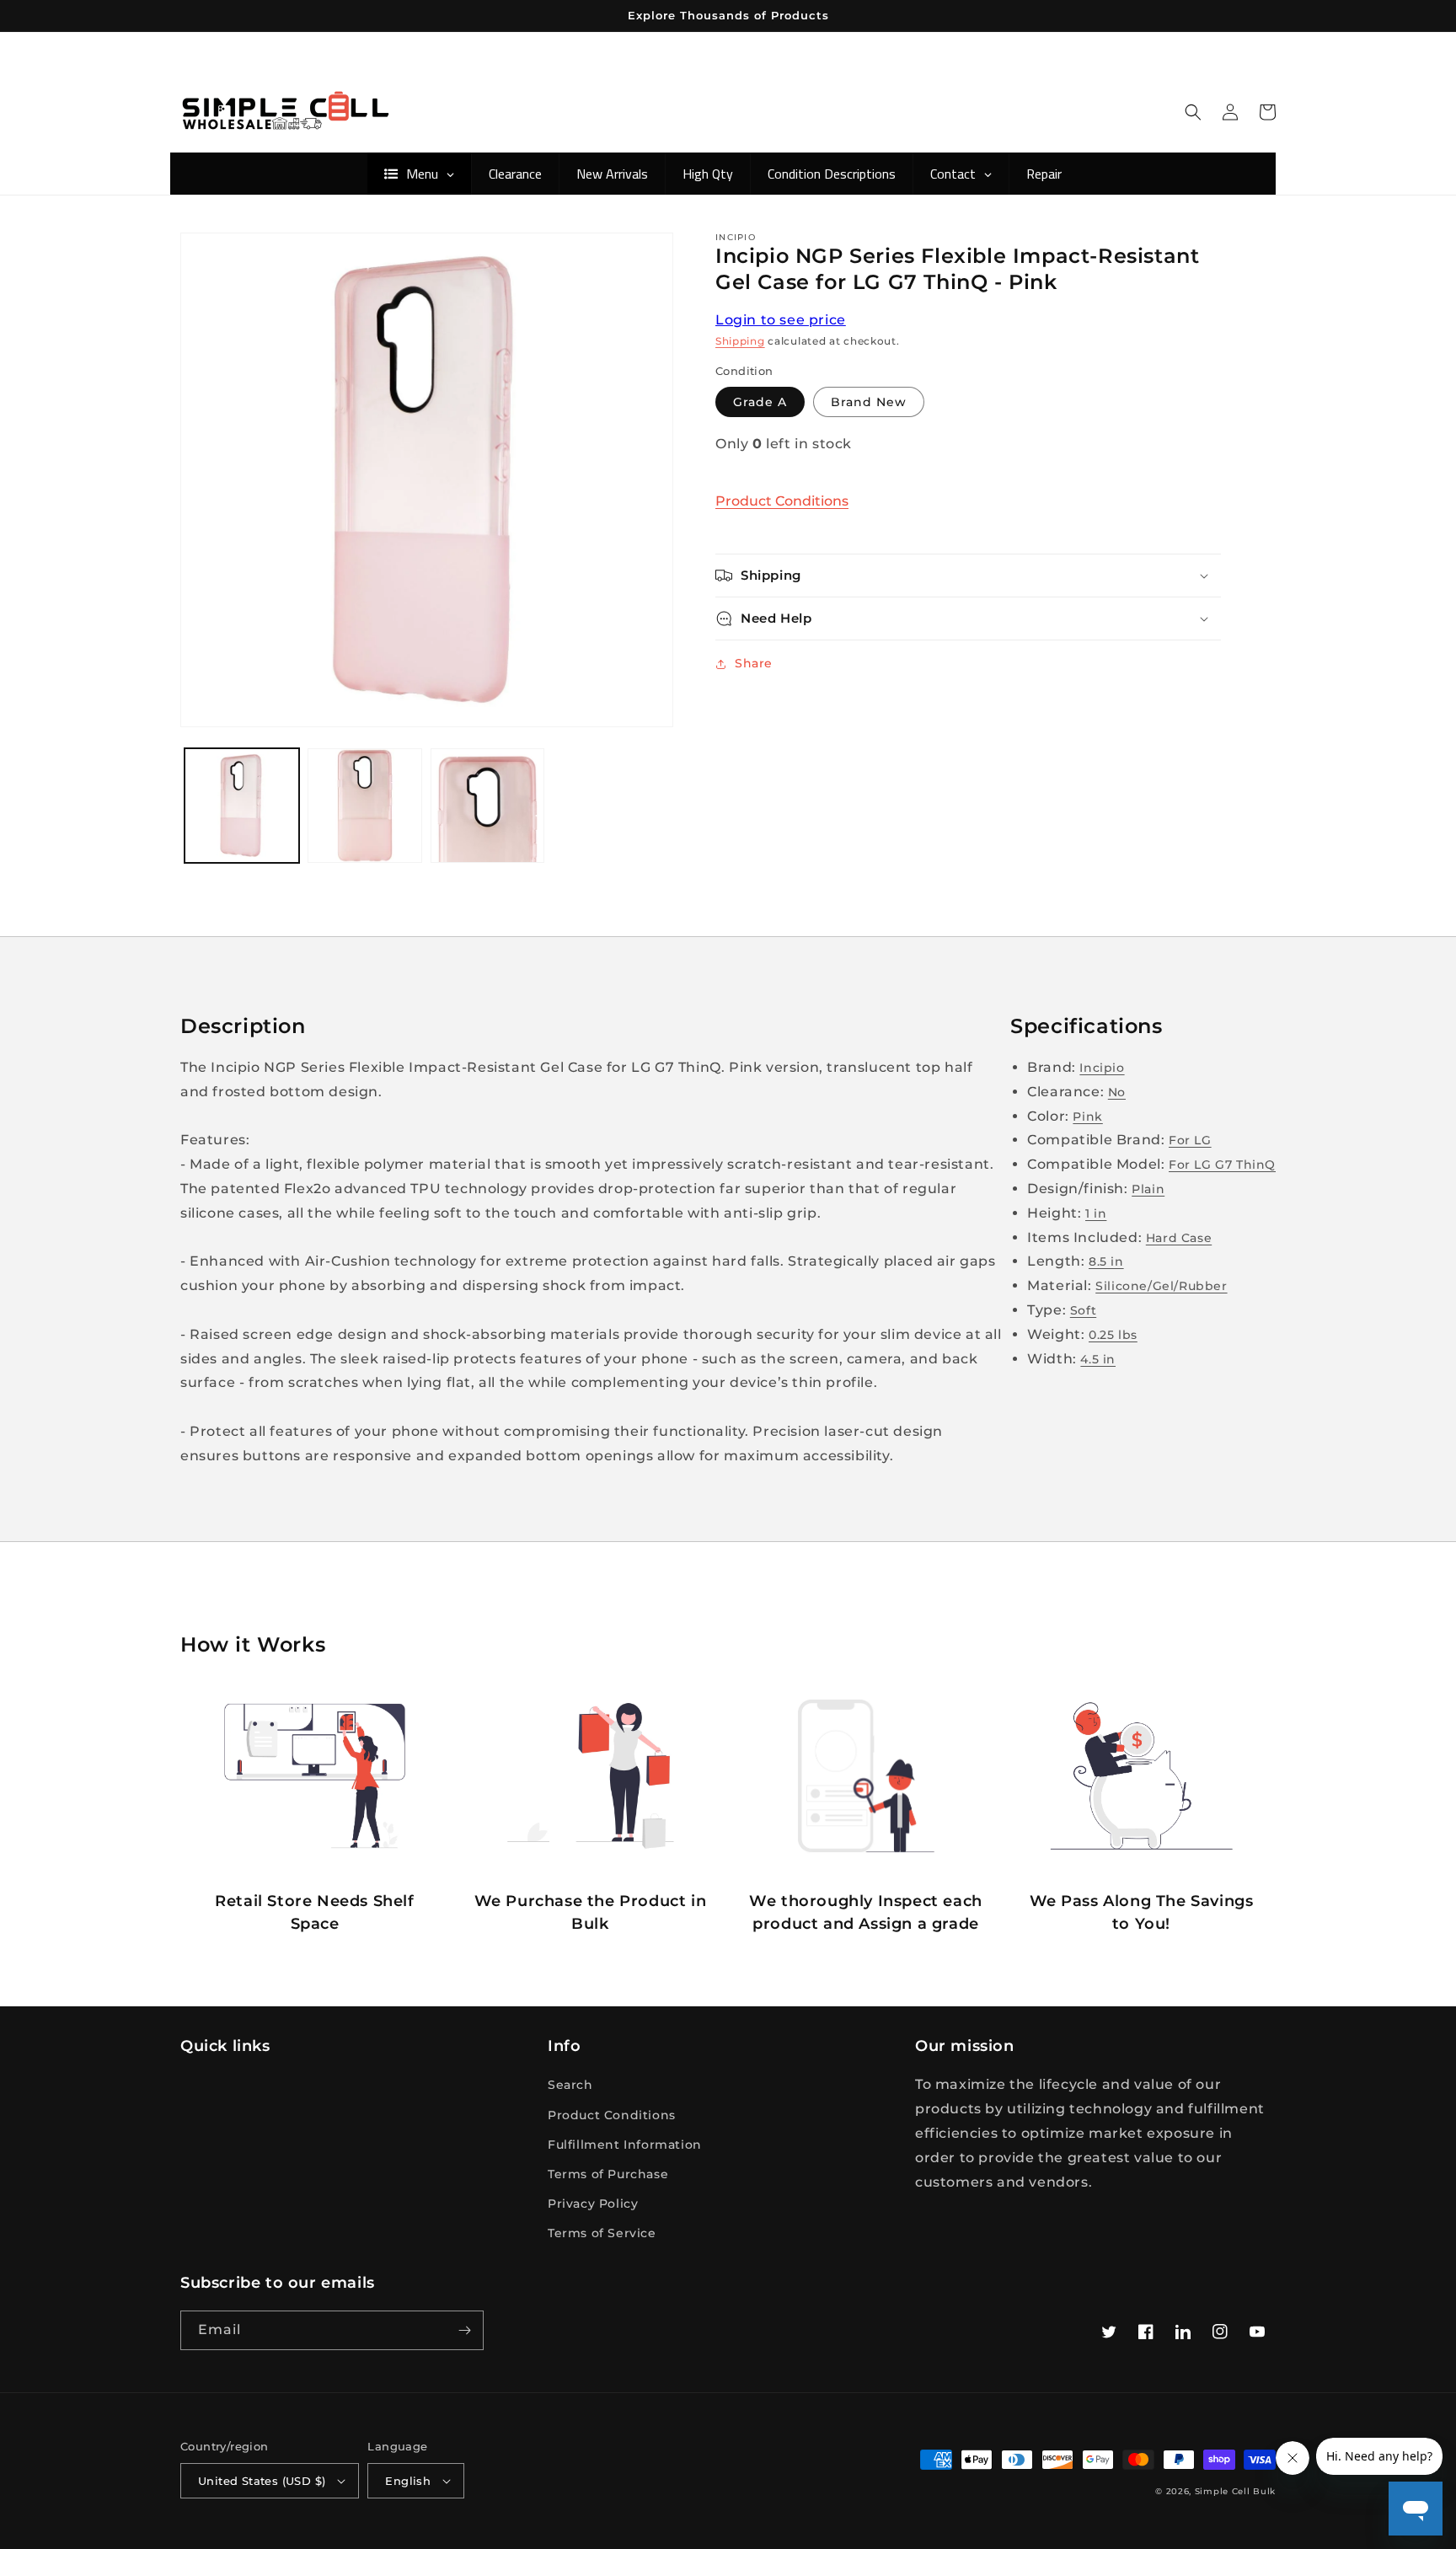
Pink (1087, 1117)
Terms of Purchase (608, 2174)
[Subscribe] (464, 2330)
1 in (1096, 1213)
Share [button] (754, 663)
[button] (1193, 112)
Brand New (869, 402)
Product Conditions (782, 501)
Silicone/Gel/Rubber (1161, 1286)
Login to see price (781, 320)
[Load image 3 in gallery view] (488, 806)
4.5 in (1098, 1359)
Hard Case (1179, 1238)
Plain (1148, 1189)
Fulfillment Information (625, 2145)
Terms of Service (602, 2233)
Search (570, 2085)
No (1117, 1092)
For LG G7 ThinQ (1222, 1165)
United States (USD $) (262, 2481)
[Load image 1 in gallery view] (242, 806)
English (408, 2481)
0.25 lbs (1113, 1335)
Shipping (740, 341)
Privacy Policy (593, 2204)
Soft (1083, 1310)
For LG (1190, 1140)
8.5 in (1106, 1261)
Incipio (1102, 1068)
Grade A (760, 402)
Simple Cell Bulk (1235, 2491)
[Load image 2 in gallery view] (365, 806)
